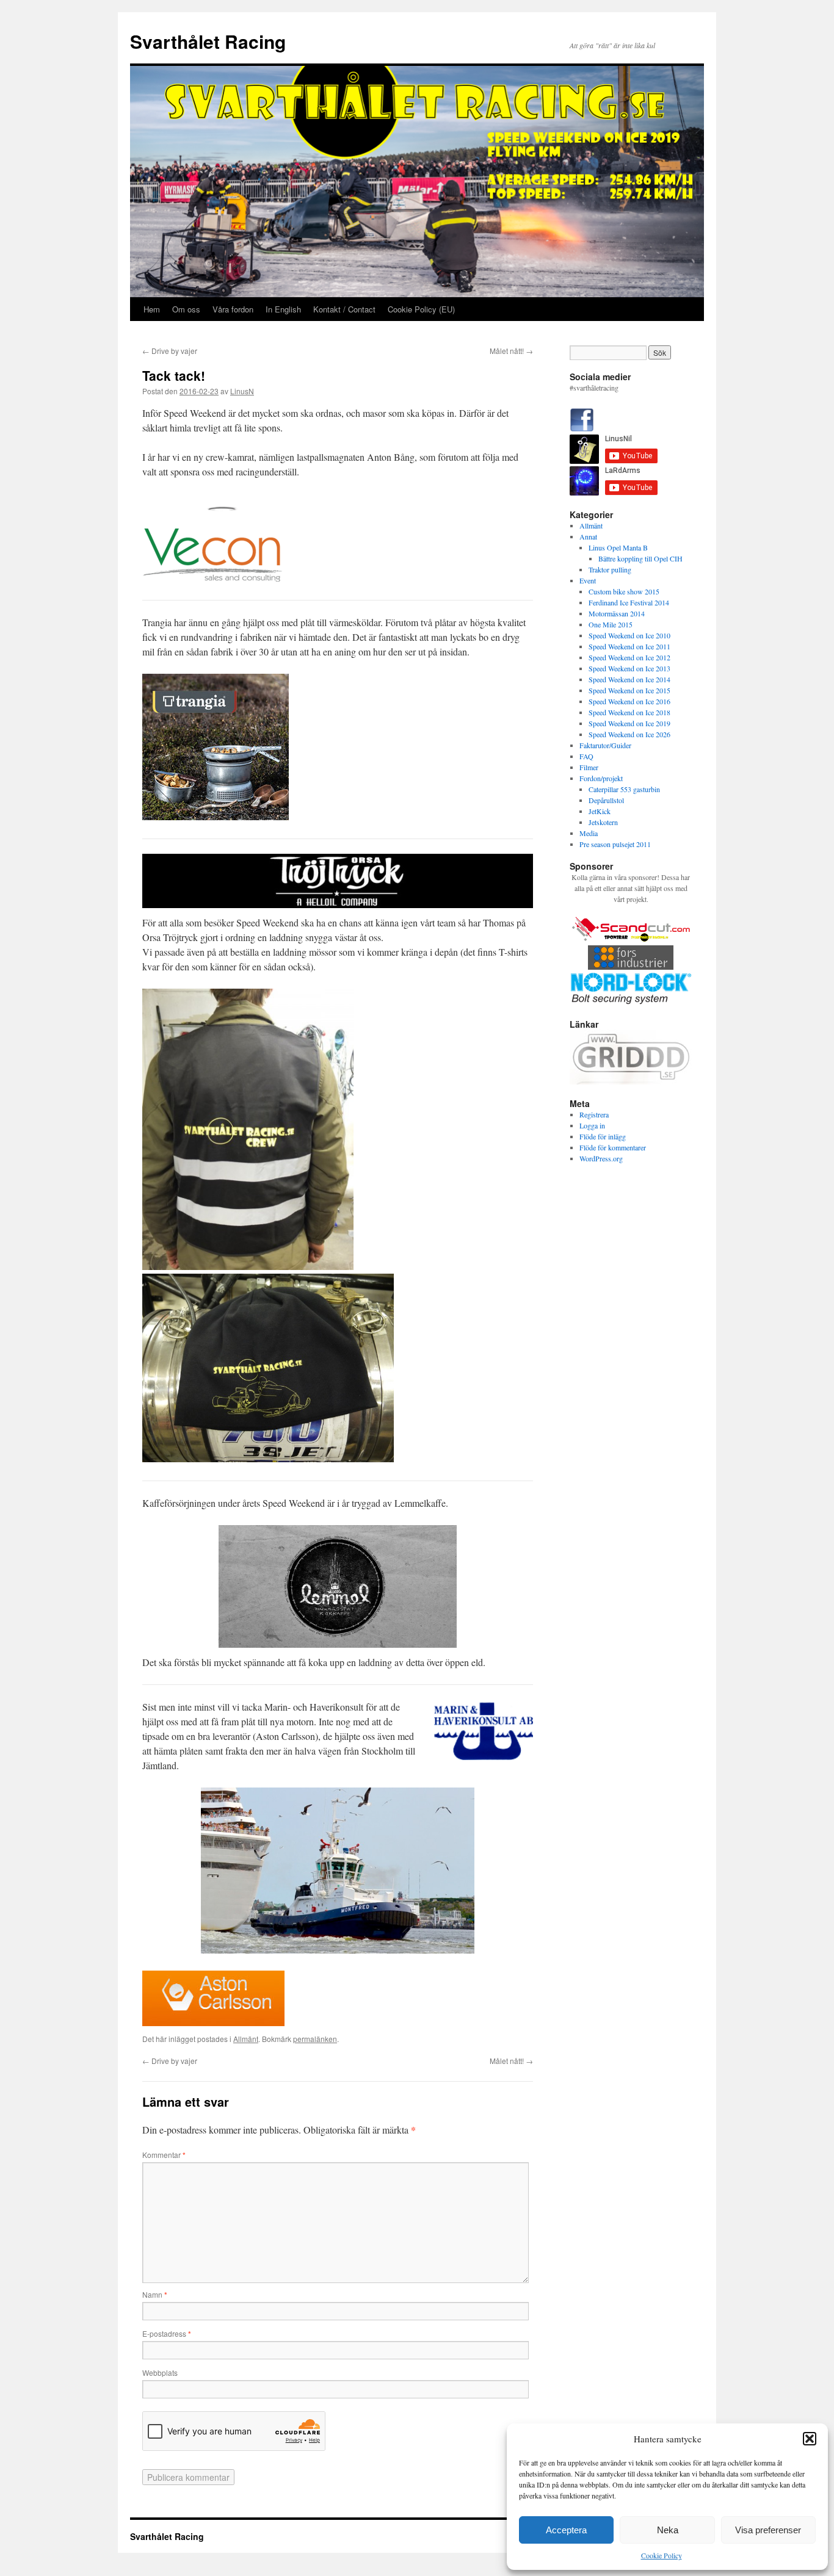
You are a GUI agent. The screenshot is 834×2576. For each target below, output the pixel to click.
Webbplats (160, 2372)
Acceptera (566, 2530)
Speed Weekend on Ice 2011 (629, 646)
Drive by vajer (170, 351)
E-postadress (167, 2333)
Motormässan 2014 (617, 613)
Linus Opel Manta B (618, 547)
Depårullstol (606, 800)
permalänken (315, 2039)
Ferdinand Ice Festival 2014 (629, 602)
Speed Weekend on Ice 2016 (629, 701)
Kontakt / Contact (344, 309)
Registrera (594, 1114)
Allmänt (246, 2039)
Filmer (589, 767)
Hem (152, 309)
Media (589, 833)
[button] (810, 2439)
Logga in (592, 1125)
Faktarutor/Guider (605, 745)
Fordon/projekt (601, 778)
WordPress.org (601, 1158)
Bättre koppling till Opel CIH (640, 558)
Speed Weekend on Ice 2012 (629, 657)
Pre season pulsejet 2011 (615, 844)
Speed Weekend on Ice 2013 (629, 668)
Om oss (186, 309)
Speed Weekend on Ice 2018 (629, 712)
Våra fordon (233, 309)
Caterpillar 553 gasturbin (624, 789)
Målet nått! (511, 351)
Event (588, 580)
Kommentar (164, 2155)
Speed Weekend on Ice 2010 (629, 635)
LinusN (242, 391)
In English (283, 309)
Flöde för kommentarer (613, 1147)
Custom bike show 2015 (624, 591)
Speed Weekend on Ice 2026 (629, 734)
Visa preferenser (768, 2530)
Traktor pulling (610, 569)
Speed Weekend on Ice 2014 (629, 679)
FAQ (586, 756)
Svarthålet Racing (208, 41)
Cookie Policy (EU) (421, 309)
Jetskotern (603, 822)
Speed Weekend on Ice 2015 (629, 690)
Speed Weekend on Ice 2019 (629, 723)
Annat (588, 536)
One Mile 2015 (611, 624)
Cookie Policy (662, 2555)
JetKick (600, 811)
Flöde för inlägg (603, 1136)
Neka (668, 2530)
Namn (155, 2294)
